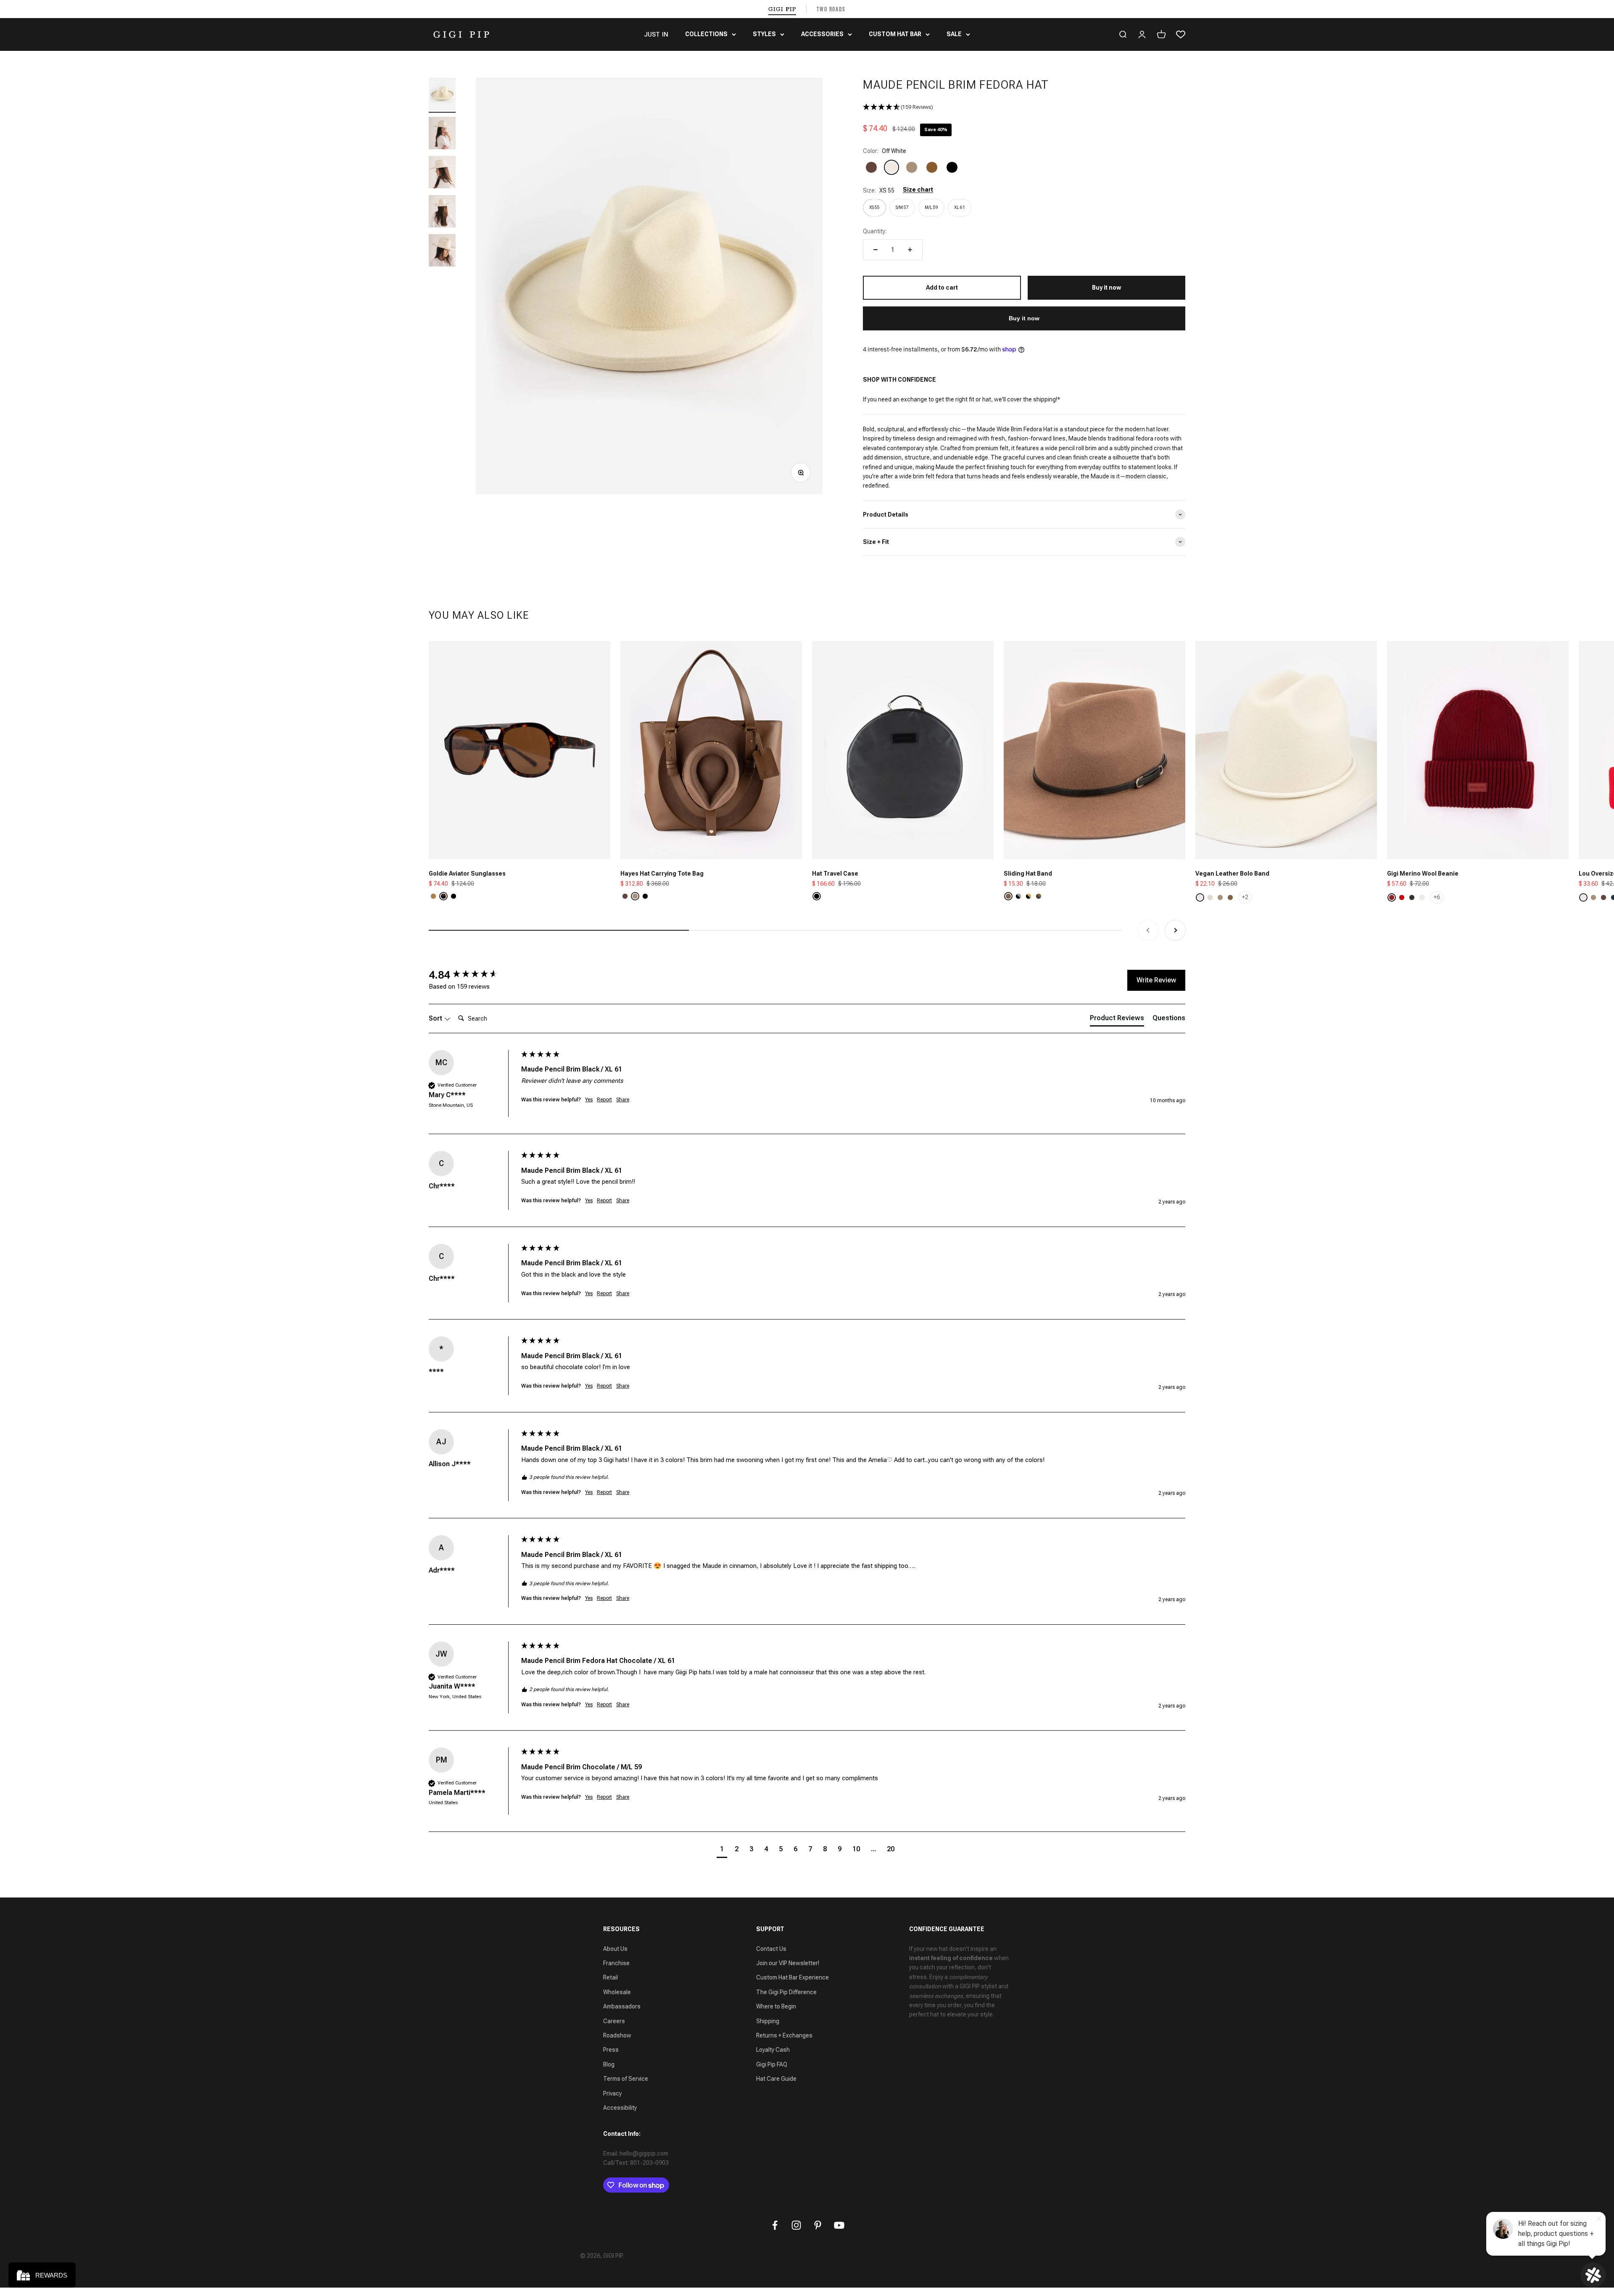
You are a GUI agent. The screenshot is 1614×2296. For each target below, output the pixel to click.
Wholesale (617, 1992)
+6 (1437, 897)
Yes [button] (589, 1100)
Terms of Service (626, 2079)
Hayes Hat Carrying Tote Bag (662, 874)
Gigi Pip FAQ (772, 2064)
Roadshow (617, 2035)
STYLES (764, 34)
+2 (1245, 897)
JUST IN (656, 34)
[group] (473, 975)
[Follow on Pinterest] (818, 2225)
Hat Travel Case (835, 874)
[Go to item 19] (442, 95)
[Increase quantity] (910, 250)
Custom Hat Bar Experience (792, 1977)
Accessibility (620, 2108)
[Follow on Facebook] (775, 2225)
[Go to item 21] (442, 173)
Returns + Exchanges (784, 2035)
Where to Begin (776, 2006)
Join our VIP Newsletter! (788, 1963)
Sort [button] (436, 1018)
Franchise (616, 1963)
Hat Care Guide (776, 2079)
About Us (615, 1949)
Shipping (768, 2021)
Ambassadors (622, 2006)
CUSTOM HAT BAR (895, 34)
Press (611, 2050)
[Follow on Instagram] (796, 2225)
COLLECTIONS (706, 34)
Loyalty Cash (773, 2050)
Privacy (612, 2093)
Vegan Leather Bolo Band (1232, 874)
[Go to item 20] (442, 134)
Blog (609, 2064)
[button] (1024, 107)
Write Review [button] (1156, 980)
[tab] (1117, 1020)
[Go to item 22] (442, 212)
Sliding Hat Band (1028, 874)
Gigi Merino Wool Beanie (1423, 874)
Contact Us (771, 1949)
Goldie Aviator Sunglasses (467, 874)
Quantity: (875, 231)
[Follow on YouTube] (839, 2225)
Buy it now (1024, 318)
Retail (611, 1977)
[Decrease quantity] (876, 250)
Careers (614, 2021)
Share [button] (623, 1100)
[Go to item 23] (442, 252)
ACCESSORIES (822, 34)
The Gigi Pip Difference (786, 1992)
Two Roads (831, 9)
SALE (954, 34)
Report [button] (604, 1100)
